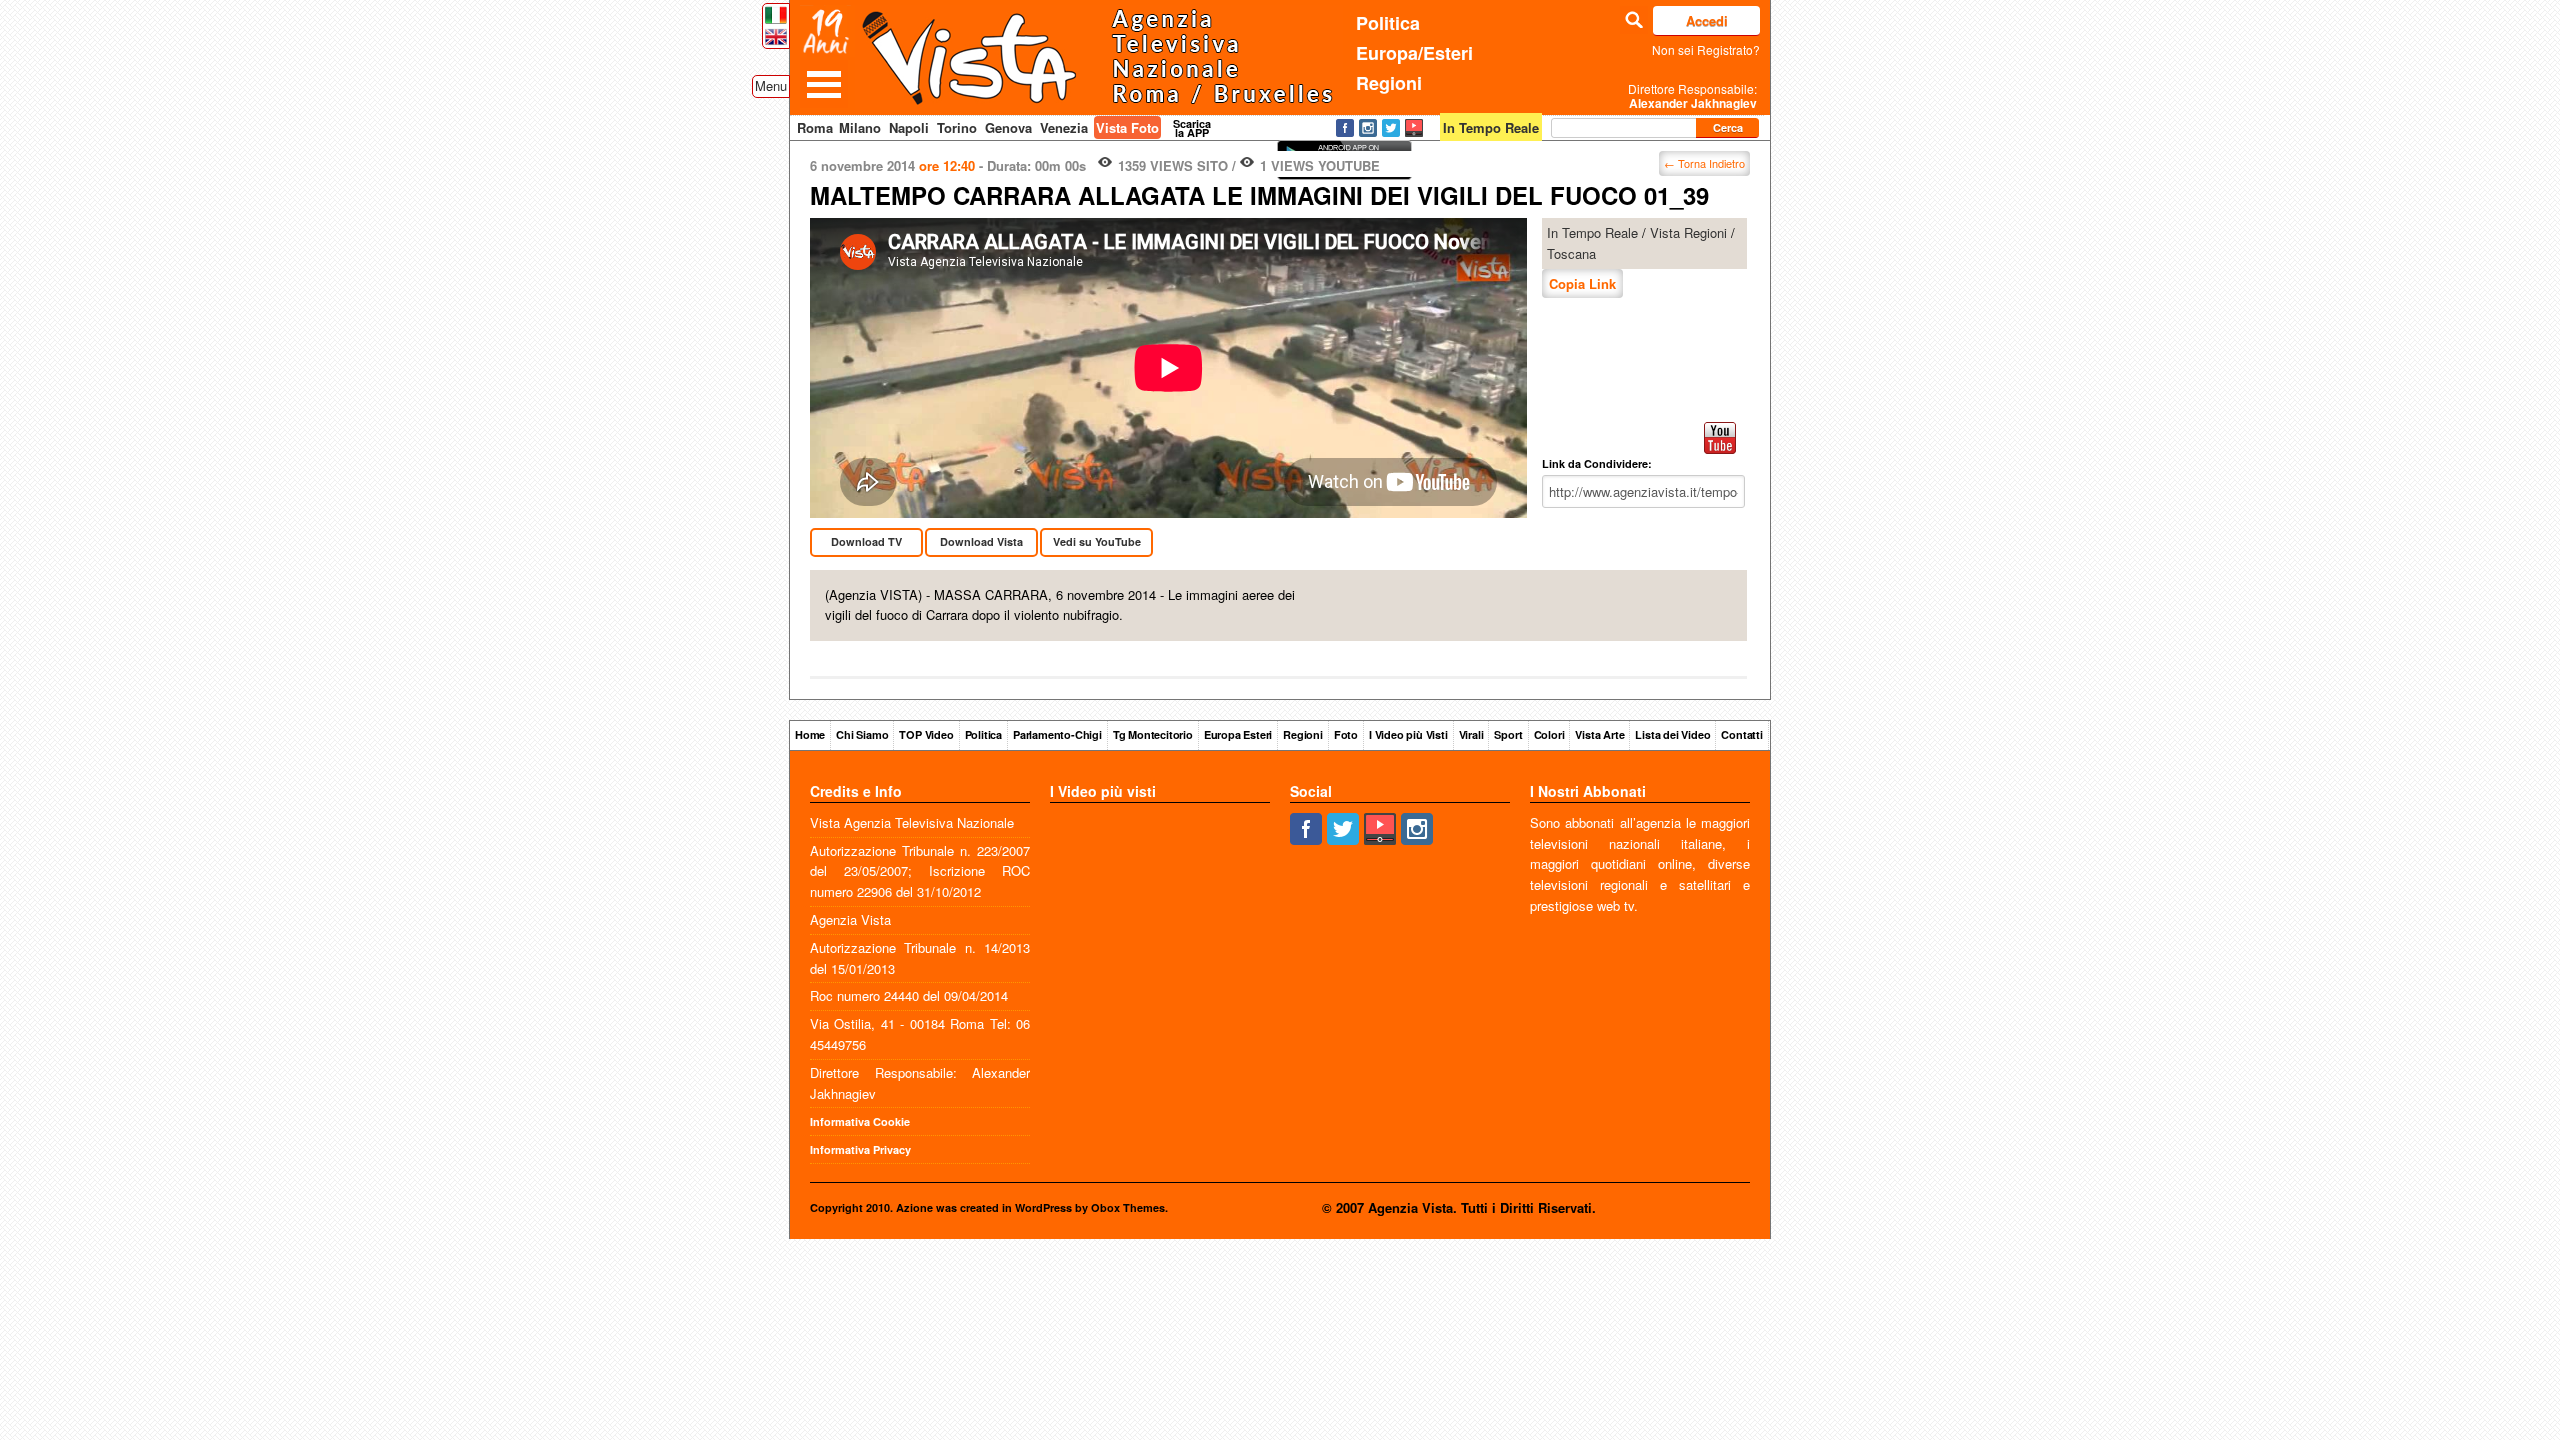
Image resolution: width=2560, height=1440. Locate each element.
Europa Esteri (1238, 734)
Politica (1388, 23)
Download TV (866, 541)
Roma (815, 127)
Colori (1549, 734)
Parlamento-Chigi (1057, 734)
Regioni (1389, 83)
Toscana (1571, 253)
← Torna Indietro (1704, 163)
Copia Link (1582, 283)
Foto (1346, 734)
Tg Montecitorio (1153, 734)
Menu (771, 85)
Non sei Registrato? (1706, 49)
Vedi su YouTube (1097, 541)
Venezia (1064, 127)
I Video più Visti (1408, 734)
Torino (957, 127)
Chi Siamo (862, 734)
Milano (860, 127)
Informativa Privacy (860, 1149)
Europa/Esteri (1414, 53)
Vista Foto (1127, 127)
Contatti (1741, 734)
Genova (1008, 127)
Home (810, 734)
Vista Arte (1599, 734)
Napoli (909, 127)
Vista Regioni (1688, 232)
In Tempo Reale (1592, 232)
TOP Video (926, 734)
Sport (1508, 734)
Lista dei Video (1672, 734)
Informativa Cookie (860, 1121)
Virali (1471, 734)
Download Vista (981, 541)
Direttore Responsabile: (1692, 96)
